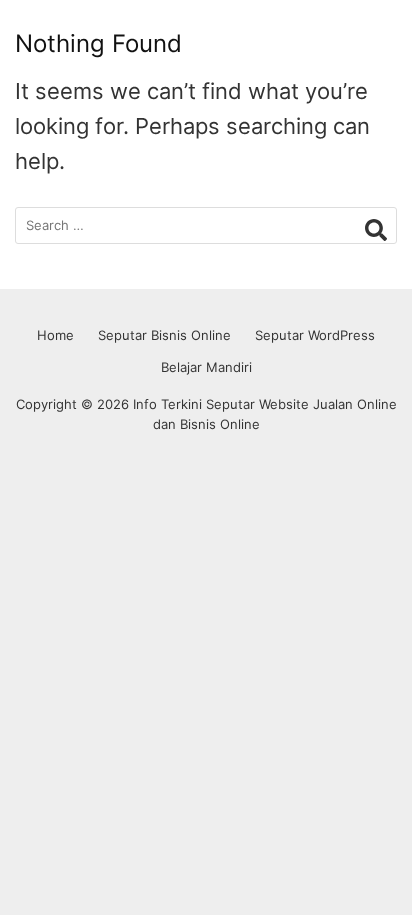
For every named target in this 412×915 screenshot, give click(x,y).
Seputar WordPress (315, 335)
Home (55, 335)
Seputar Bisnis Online (164, 335)
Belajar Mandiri (206, 367)
